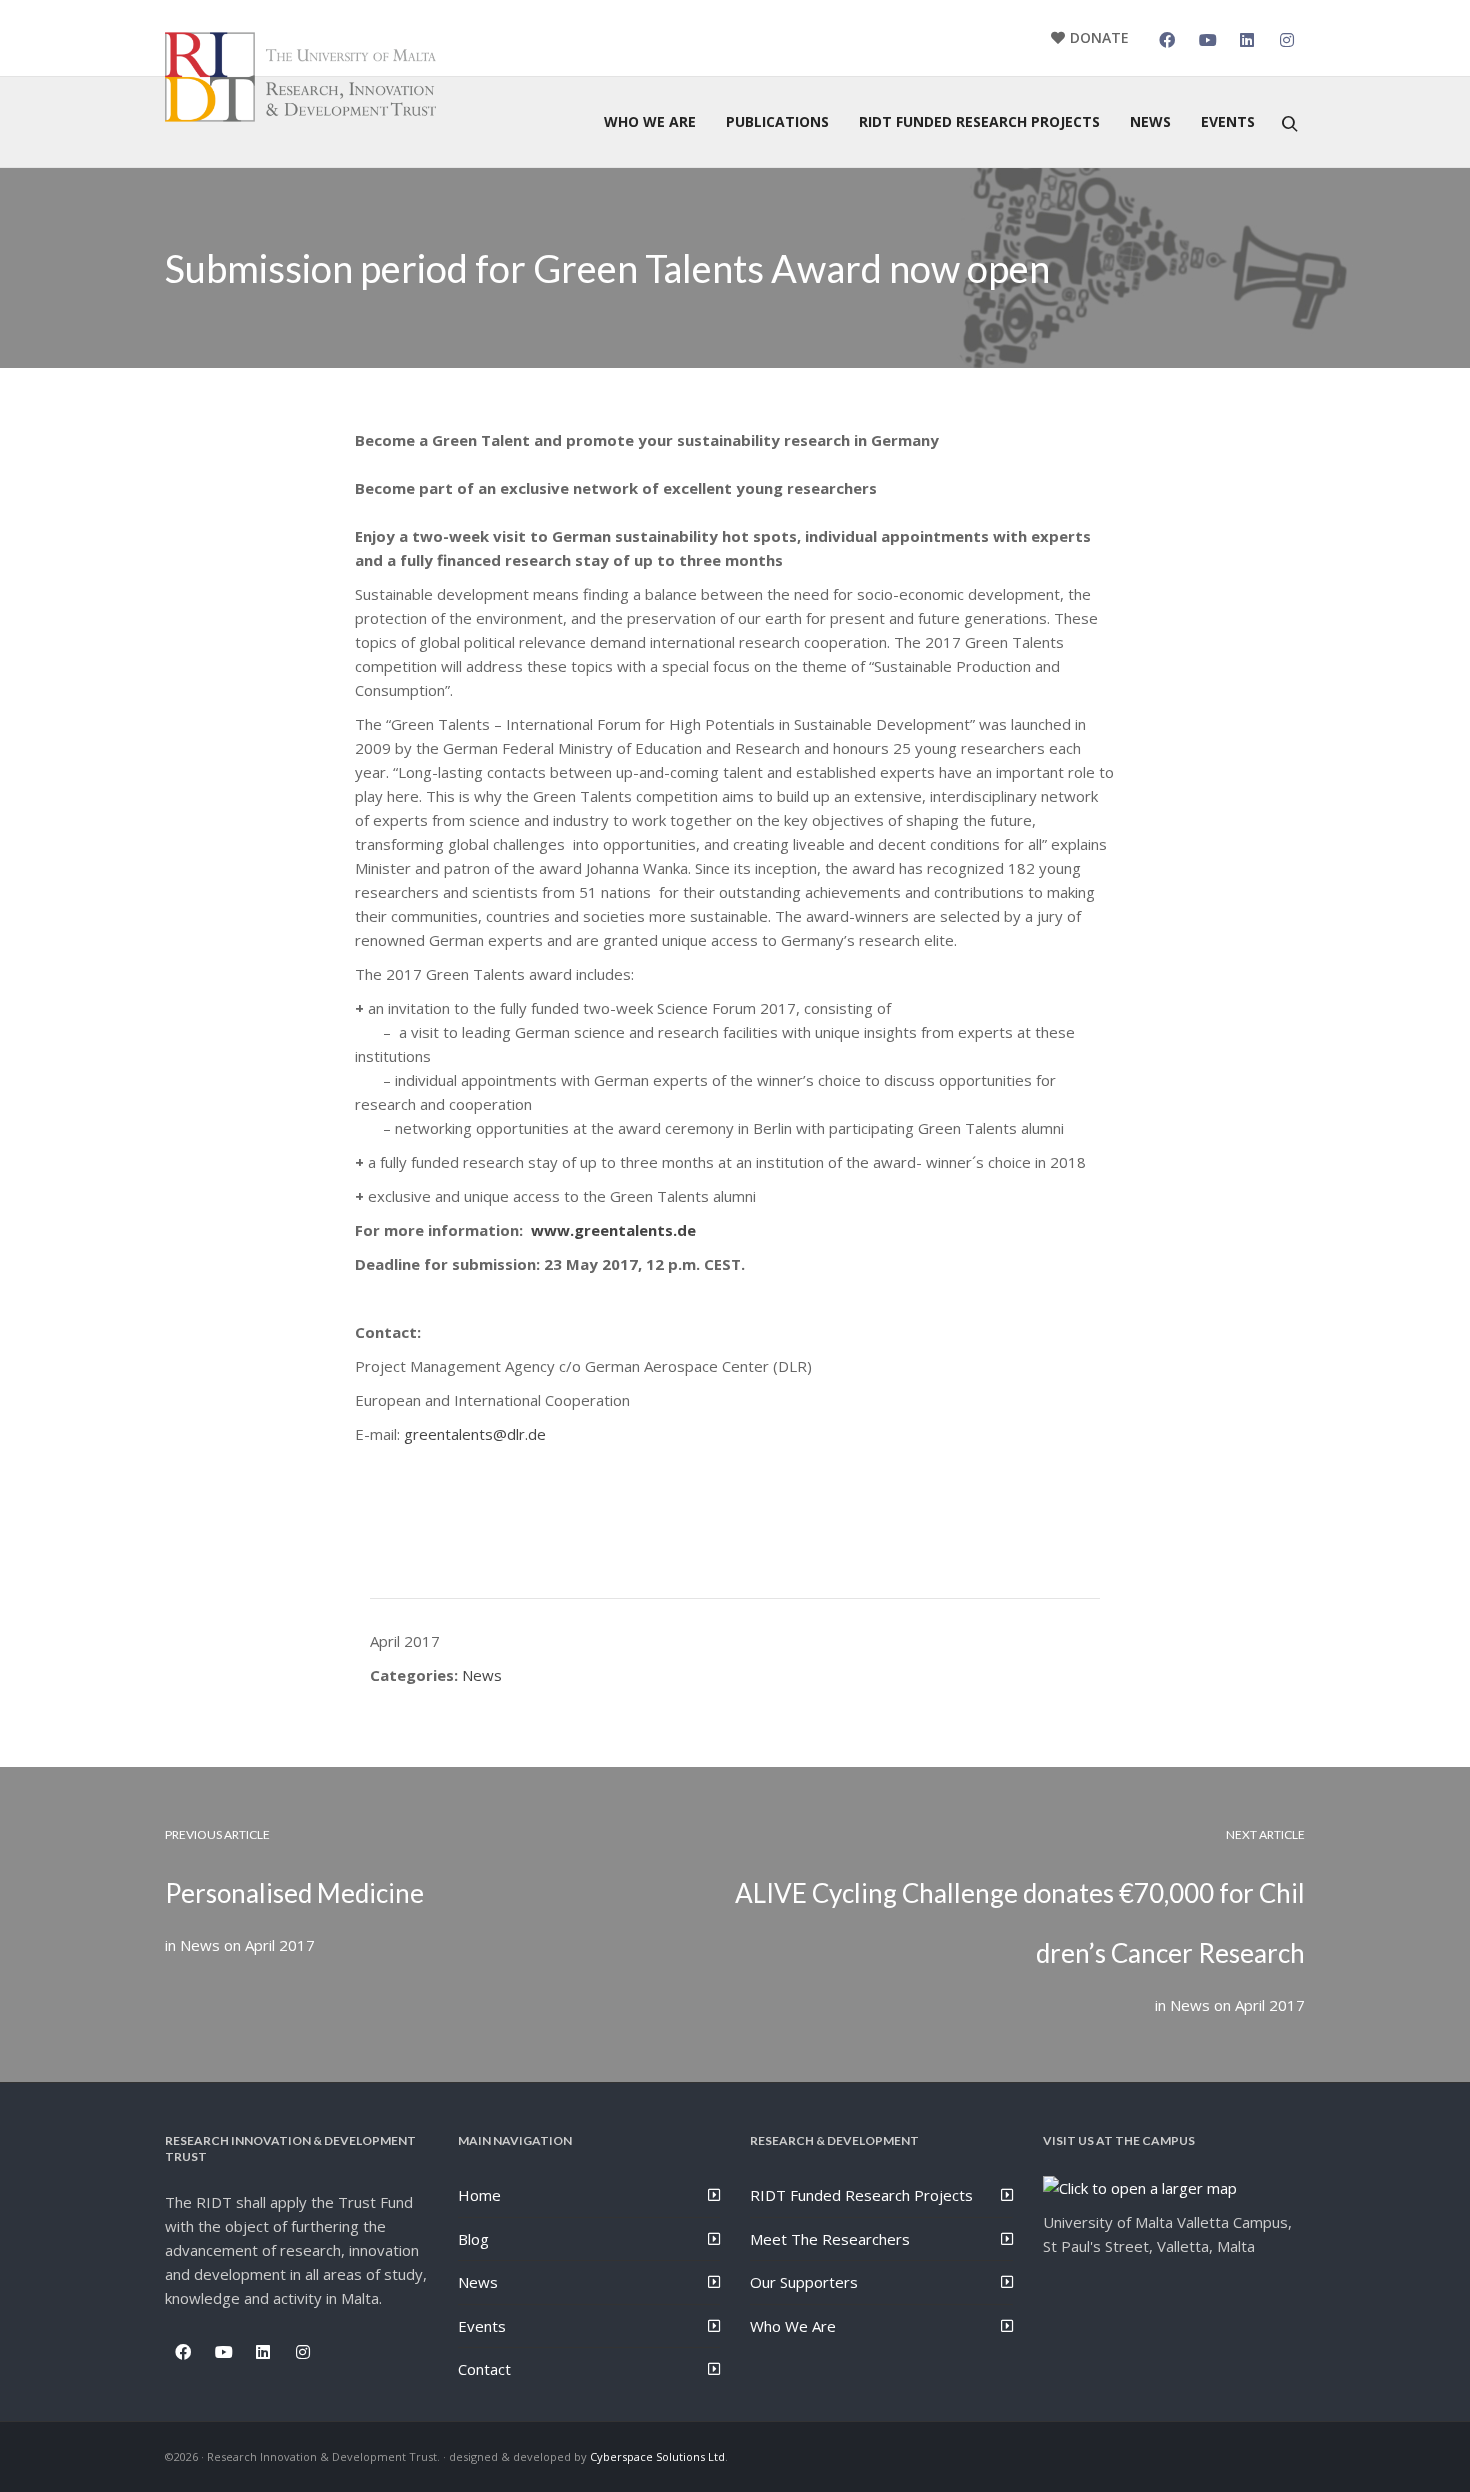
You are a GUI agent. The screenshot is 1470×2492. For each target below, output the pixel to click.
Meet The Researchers (830, 2239)
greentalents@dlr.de (475, 1434)
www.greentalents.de (613, 1230)
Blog (473, 2239)
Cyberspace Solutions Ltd (657, 2456)
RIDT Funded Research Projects (861, 2195)
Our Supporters (804, 2282)
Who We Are (793, 2326)
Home (479, 2195)
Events (482, 2326)
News (482, 1675)
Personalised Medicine (294, 1893)
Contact (484, 2369)
